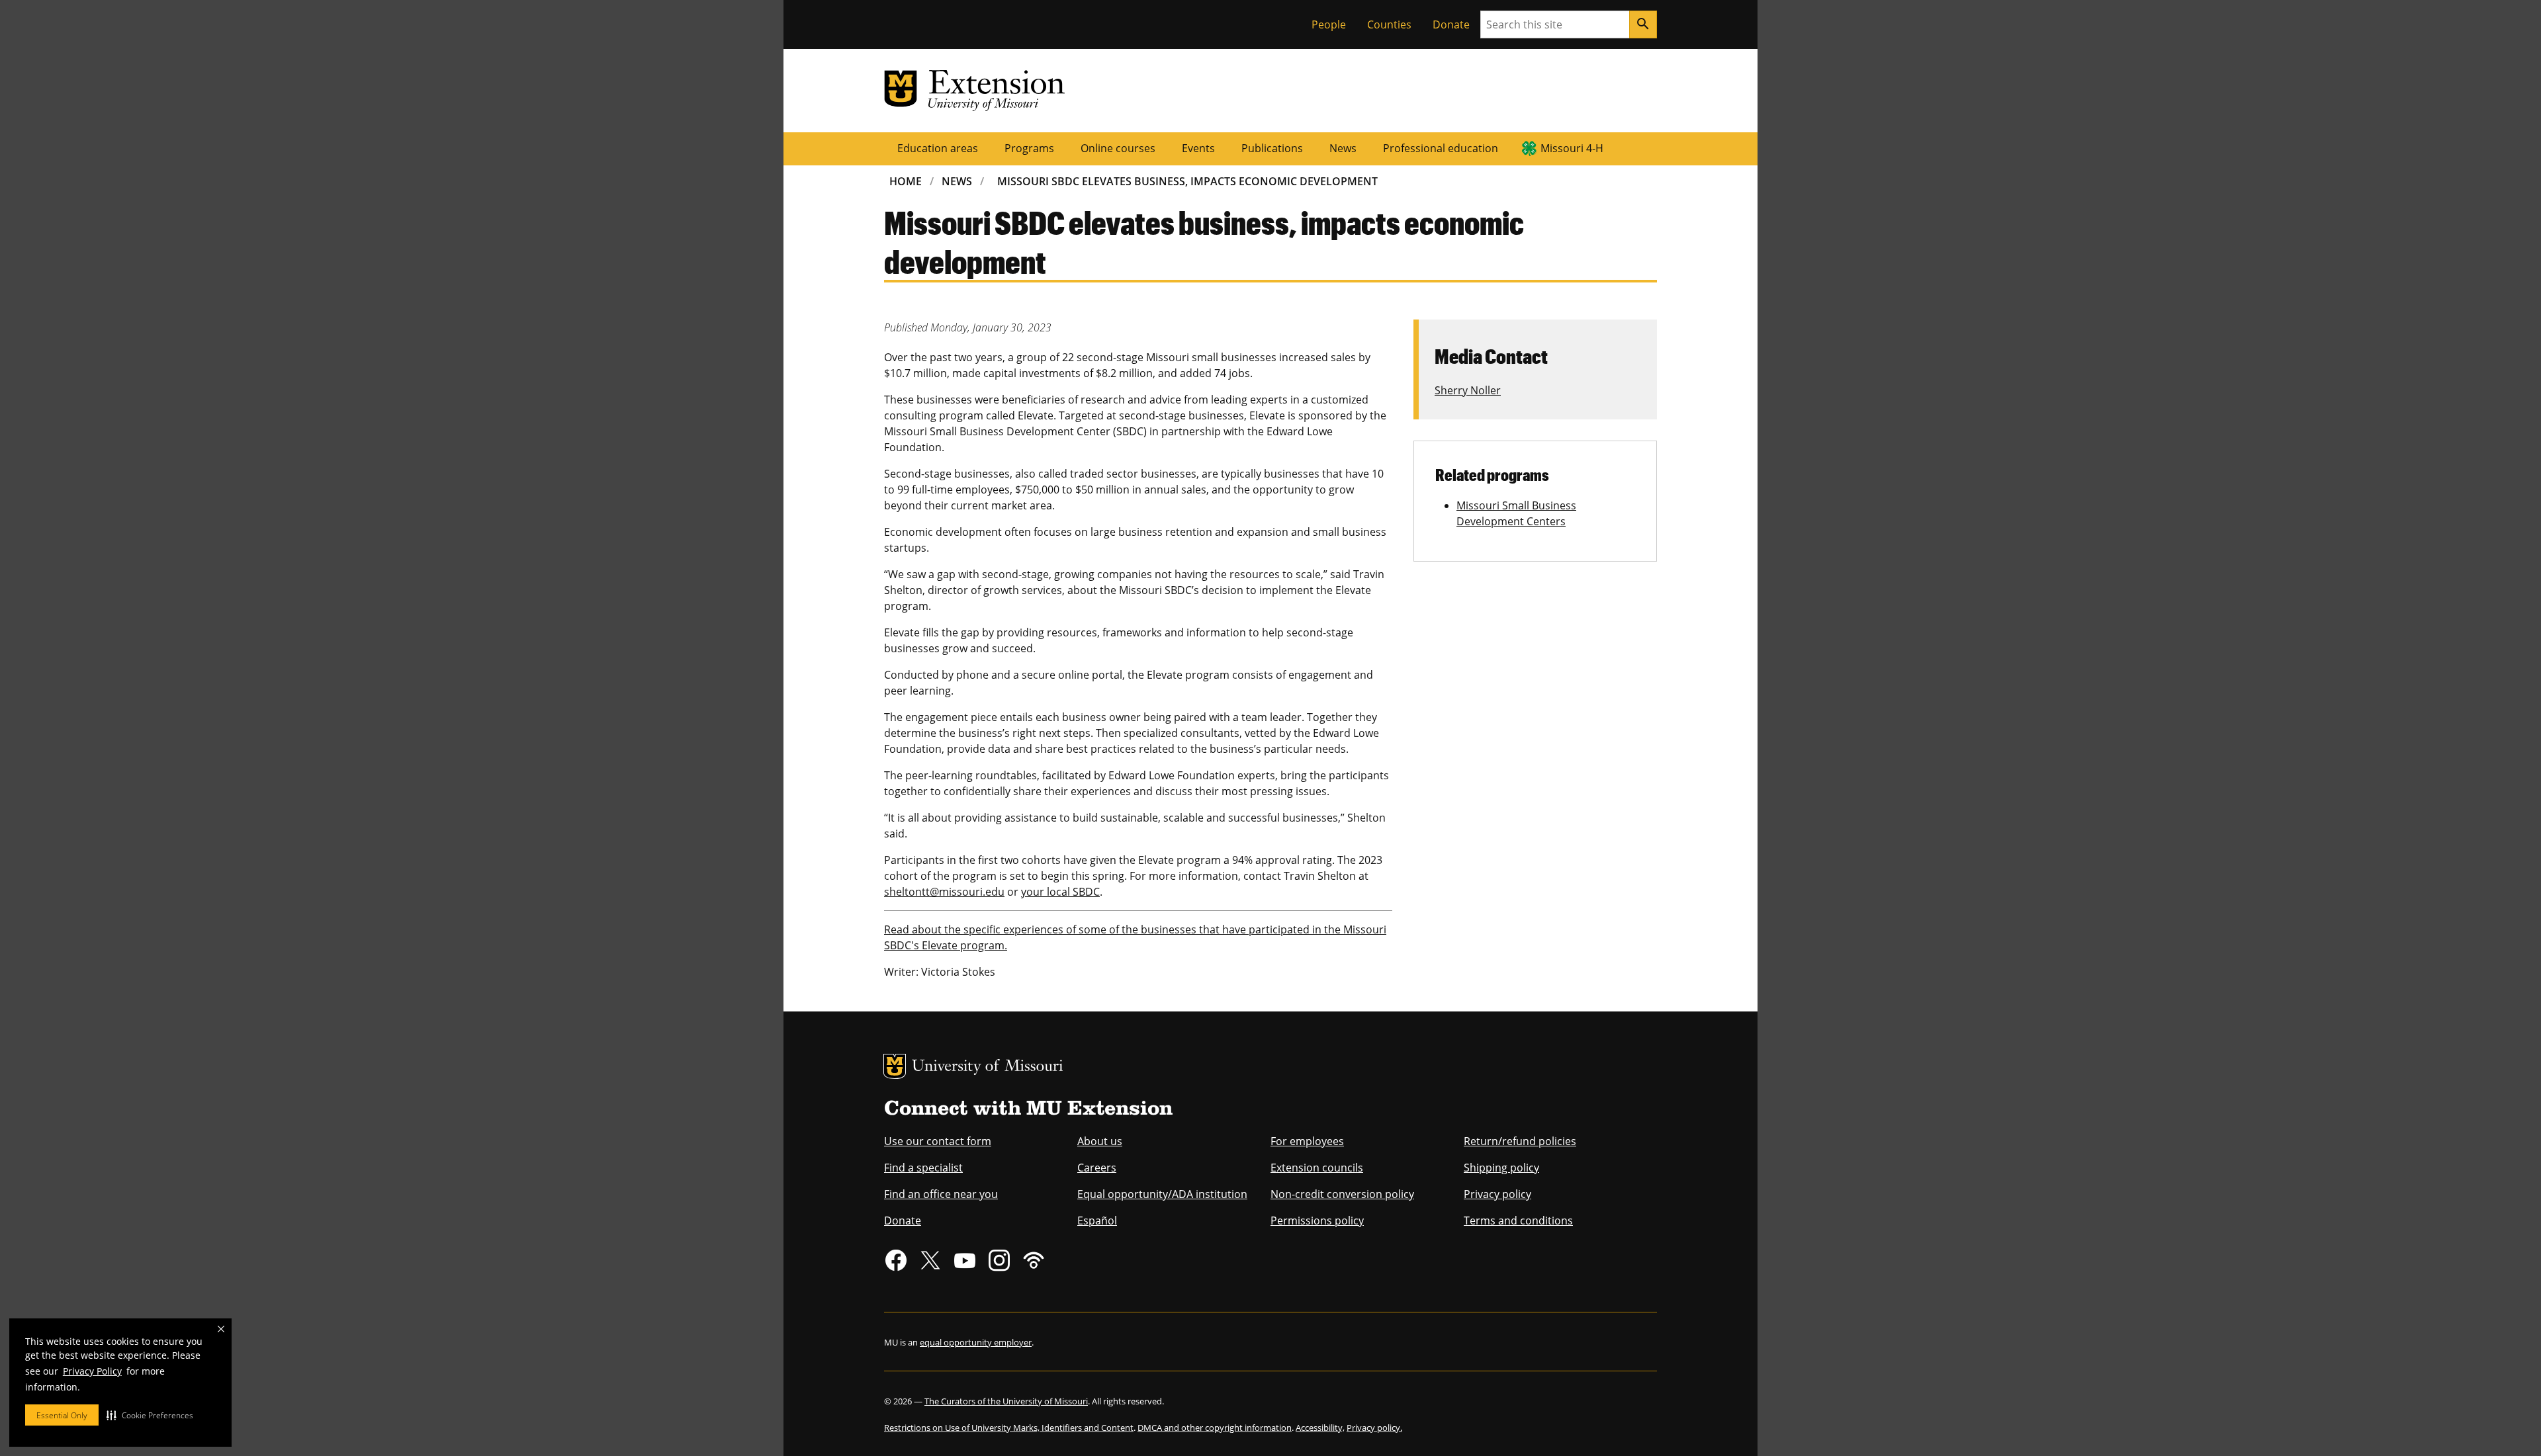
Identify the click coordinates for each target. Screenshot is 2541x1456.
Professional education (1441, 148)
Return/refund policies (1520, 1141)
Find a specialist (923, 1168)
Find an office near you (941, 1194)
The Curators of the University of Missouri (1006, 1401)
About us (1100, 1141)
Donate (1451, 24)
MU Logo (895, 1066)
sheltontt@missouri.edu (944, 892)
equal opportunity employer (976, 1342)
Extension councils (1317, 1168)
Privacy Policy (92, 1371)
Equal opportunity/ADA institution (1162, 1194)
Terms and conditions (1518, 1220)
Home (906, 181)
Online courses (1118, 148)
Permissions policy (1317, 1220)
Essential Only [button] (62, 1415)
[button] (150, 1415)
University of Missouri (988, 1067)
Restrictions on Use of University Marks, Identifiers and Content (1009, 1428)
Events (1198, 148)
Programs (1029, 148)
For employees (1307, 1141)
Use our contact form (938, 1141)
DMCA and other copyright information (1215, 1428)
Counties (1389, 24)
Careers (1097, 1168)
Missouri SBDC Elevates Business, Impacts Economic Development (1187, 181)
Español (1097, 1220)
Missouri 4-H (1572, 148)
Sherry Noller (1468, 390)
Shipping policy (1501, 1168)
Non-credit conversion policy (1342, 1194)
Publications (1272, 148)
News (1343, 148)
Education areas (938, 148)
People (1329, 24)
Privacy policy (1497, 1194)
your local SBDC (1060, 892)
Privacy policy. (1374, 1428)
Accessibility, (1320, 1428)
